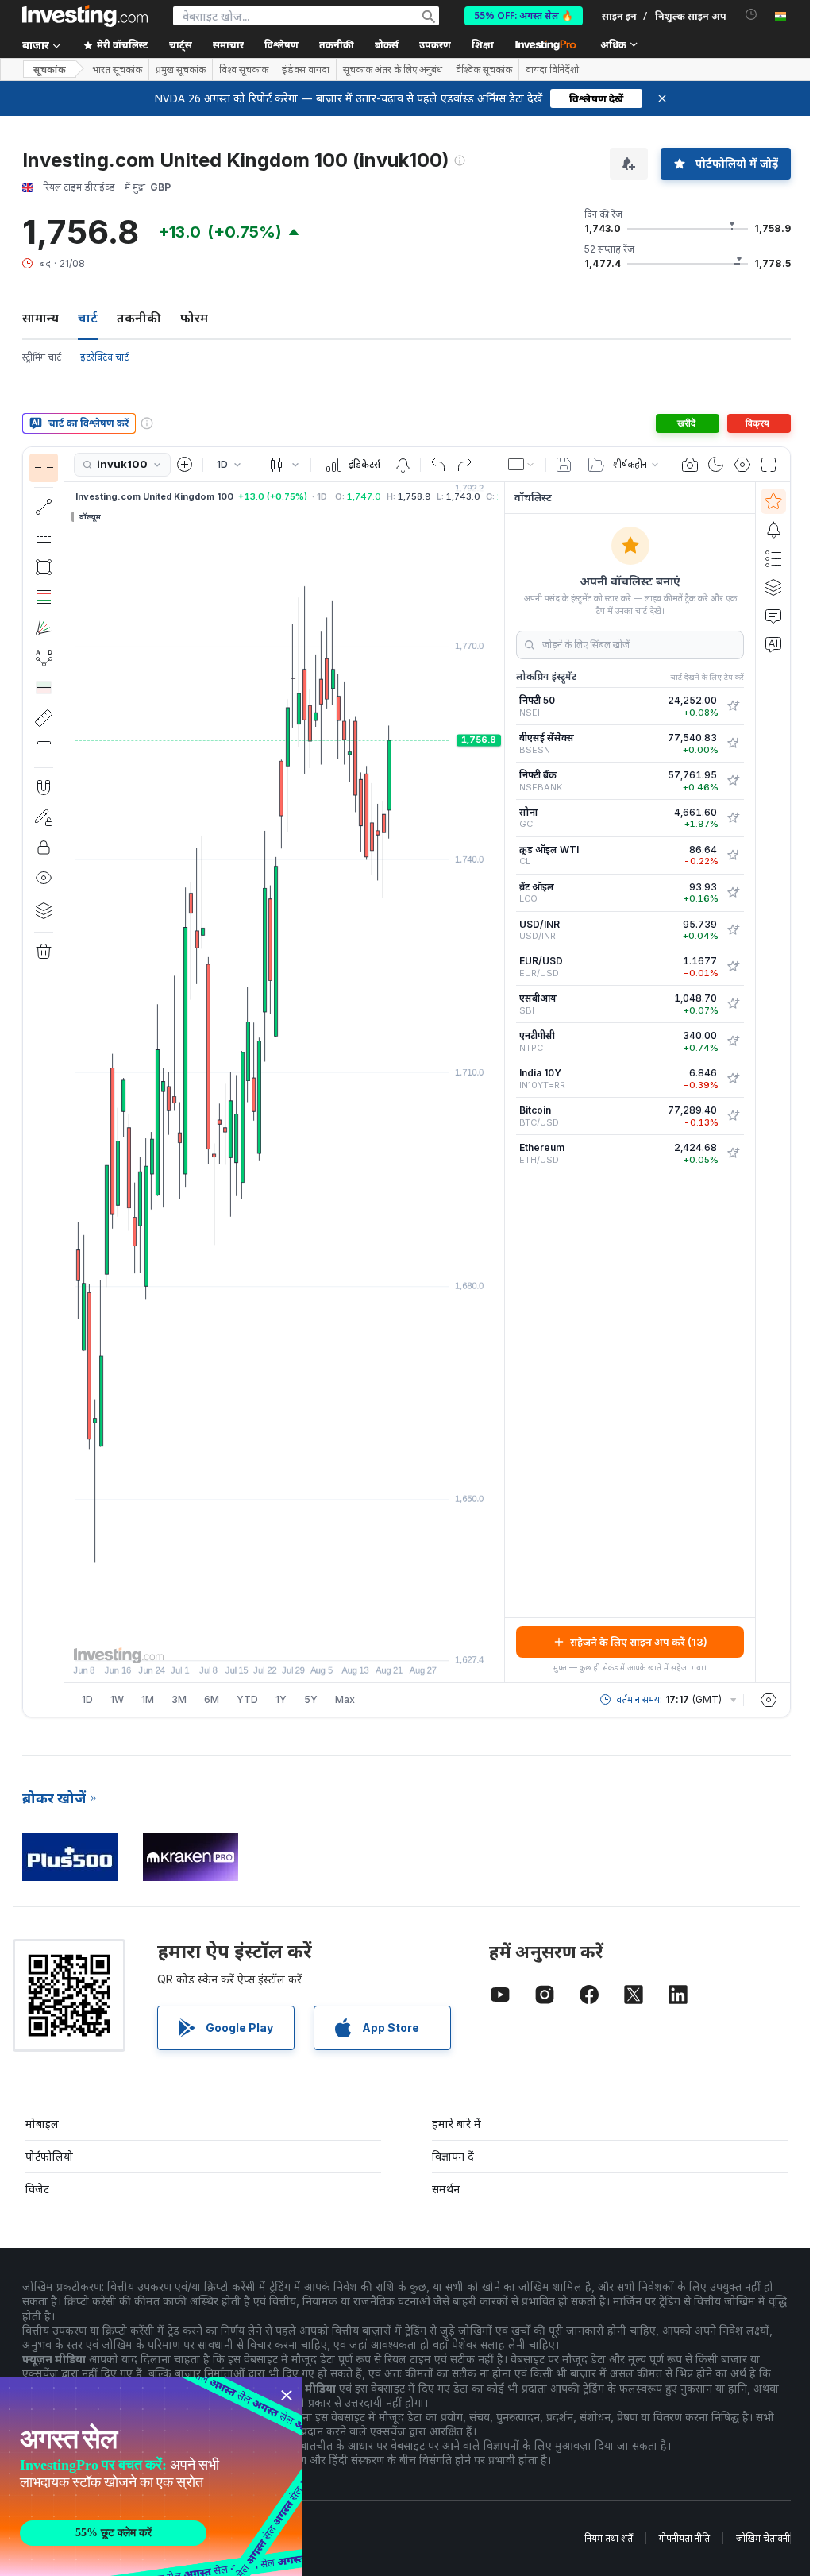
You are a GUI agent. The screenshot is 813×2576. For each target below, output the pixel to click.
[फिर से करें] (464, 465)
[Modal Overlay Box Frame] (151, 2477)
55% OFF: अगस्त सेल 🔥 (524, 15)
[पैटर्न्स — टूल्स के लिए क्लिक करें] (44, 658)
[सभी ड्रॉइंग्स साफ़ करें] (44, 952)
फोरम (194, 318)
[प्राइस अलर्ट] (403, 465)
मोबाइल (42, 2124)
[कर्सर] (44, 468)
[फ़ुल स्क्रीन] (769, 465)
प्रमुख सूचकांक (181, 70)
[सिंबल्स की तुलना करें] (185, 465)
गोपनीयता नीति (684, 2538)
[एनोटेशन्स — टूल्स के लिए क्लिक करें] (44, 748)
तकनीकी (139, 318)
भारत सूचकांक (117, 70)
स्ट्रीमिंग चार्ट (42, 357)
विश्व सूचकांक (244, 70)
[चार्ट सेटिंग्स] (742, 465)
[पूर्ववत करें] (438, 465)
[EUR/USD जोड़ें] (733, 967)
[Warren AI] (773, 644)
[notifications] (751, 15)
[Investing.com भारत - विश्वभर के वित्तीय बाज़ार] (85, 16)
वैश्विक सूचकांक (484, 70)
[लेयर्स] (44, 910)
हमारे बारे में (457, 2124)
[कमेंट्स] (773, 616)
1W (117, 1699)
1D (87, 1699)
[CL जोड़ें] (733, 855)
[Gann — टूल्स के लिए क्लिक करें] (44, 628)
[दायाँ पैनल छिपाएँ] (499, 1083)
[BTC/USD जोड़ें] (733, 1116)
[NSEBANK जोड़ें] (733, 781)
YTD (247, 1699)
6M (212, 1699)
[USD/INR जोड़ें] (733, 930)
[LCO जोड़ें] (733, 893)
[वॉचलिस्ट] (773, 501)
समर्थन (446, 2189)
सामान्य (40, 318)
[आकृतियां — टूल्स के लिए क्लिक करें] (44, 567)
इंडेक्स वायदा (306, 70)
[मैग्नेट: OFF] (44, 787)
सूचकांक (50, 70)
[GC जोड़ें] (733, 818)
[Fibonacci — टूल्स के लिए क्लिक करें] (44, 597)
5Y (311, 1699)
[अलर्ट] (773, 530)
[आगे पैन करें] (306, 1640)
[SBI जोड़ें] (733, 1004)
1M (148, 1699)
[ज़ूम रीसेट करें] (327, 1640)
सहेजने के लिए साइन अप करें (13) (639, 1642)
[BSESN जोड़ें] (733, 743)
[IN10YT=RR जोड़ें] (733, 1079)
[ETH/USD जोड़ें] (733, 1153)
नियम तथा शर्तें (609, 2538)
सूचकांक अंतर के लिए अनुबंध (393, 70)
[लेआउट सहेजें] (564, 465)
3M (179, 1699)
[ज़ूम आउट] (241, 1640)
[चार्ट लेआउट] (522, 465)
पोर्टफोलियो (49, 2156)
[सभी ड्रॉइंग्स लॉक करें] (44, 848)
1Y (281, 1699)
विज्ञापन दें (453, 2156)
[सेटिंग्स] (769, 1700)
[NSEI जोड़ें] (733, 706)
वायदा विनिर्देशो (552, 70)
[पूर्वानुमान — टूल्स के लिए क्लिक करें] (44, 688)
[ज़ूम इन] (263, 1640)
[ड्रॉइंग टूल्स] (69, 1082)
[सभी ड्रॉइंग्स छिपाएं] (44, 878)
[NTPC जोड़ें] (733, 1041)
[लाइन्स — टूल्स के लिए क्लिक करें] (44, 507)
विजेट (37, 2189)
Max (345, 1699)
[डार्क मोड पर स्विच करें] (716, 465)
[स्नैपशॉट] (690, 465)
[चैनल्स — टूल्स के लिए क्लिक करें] (44, 537)
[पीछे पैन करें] (284, 1640)
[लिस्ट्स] (773, 558)
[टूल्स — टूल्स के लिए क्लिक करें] (44, 718)
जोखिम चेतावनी (763, 2538)
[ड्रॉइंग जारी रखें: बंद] (44, 817)
